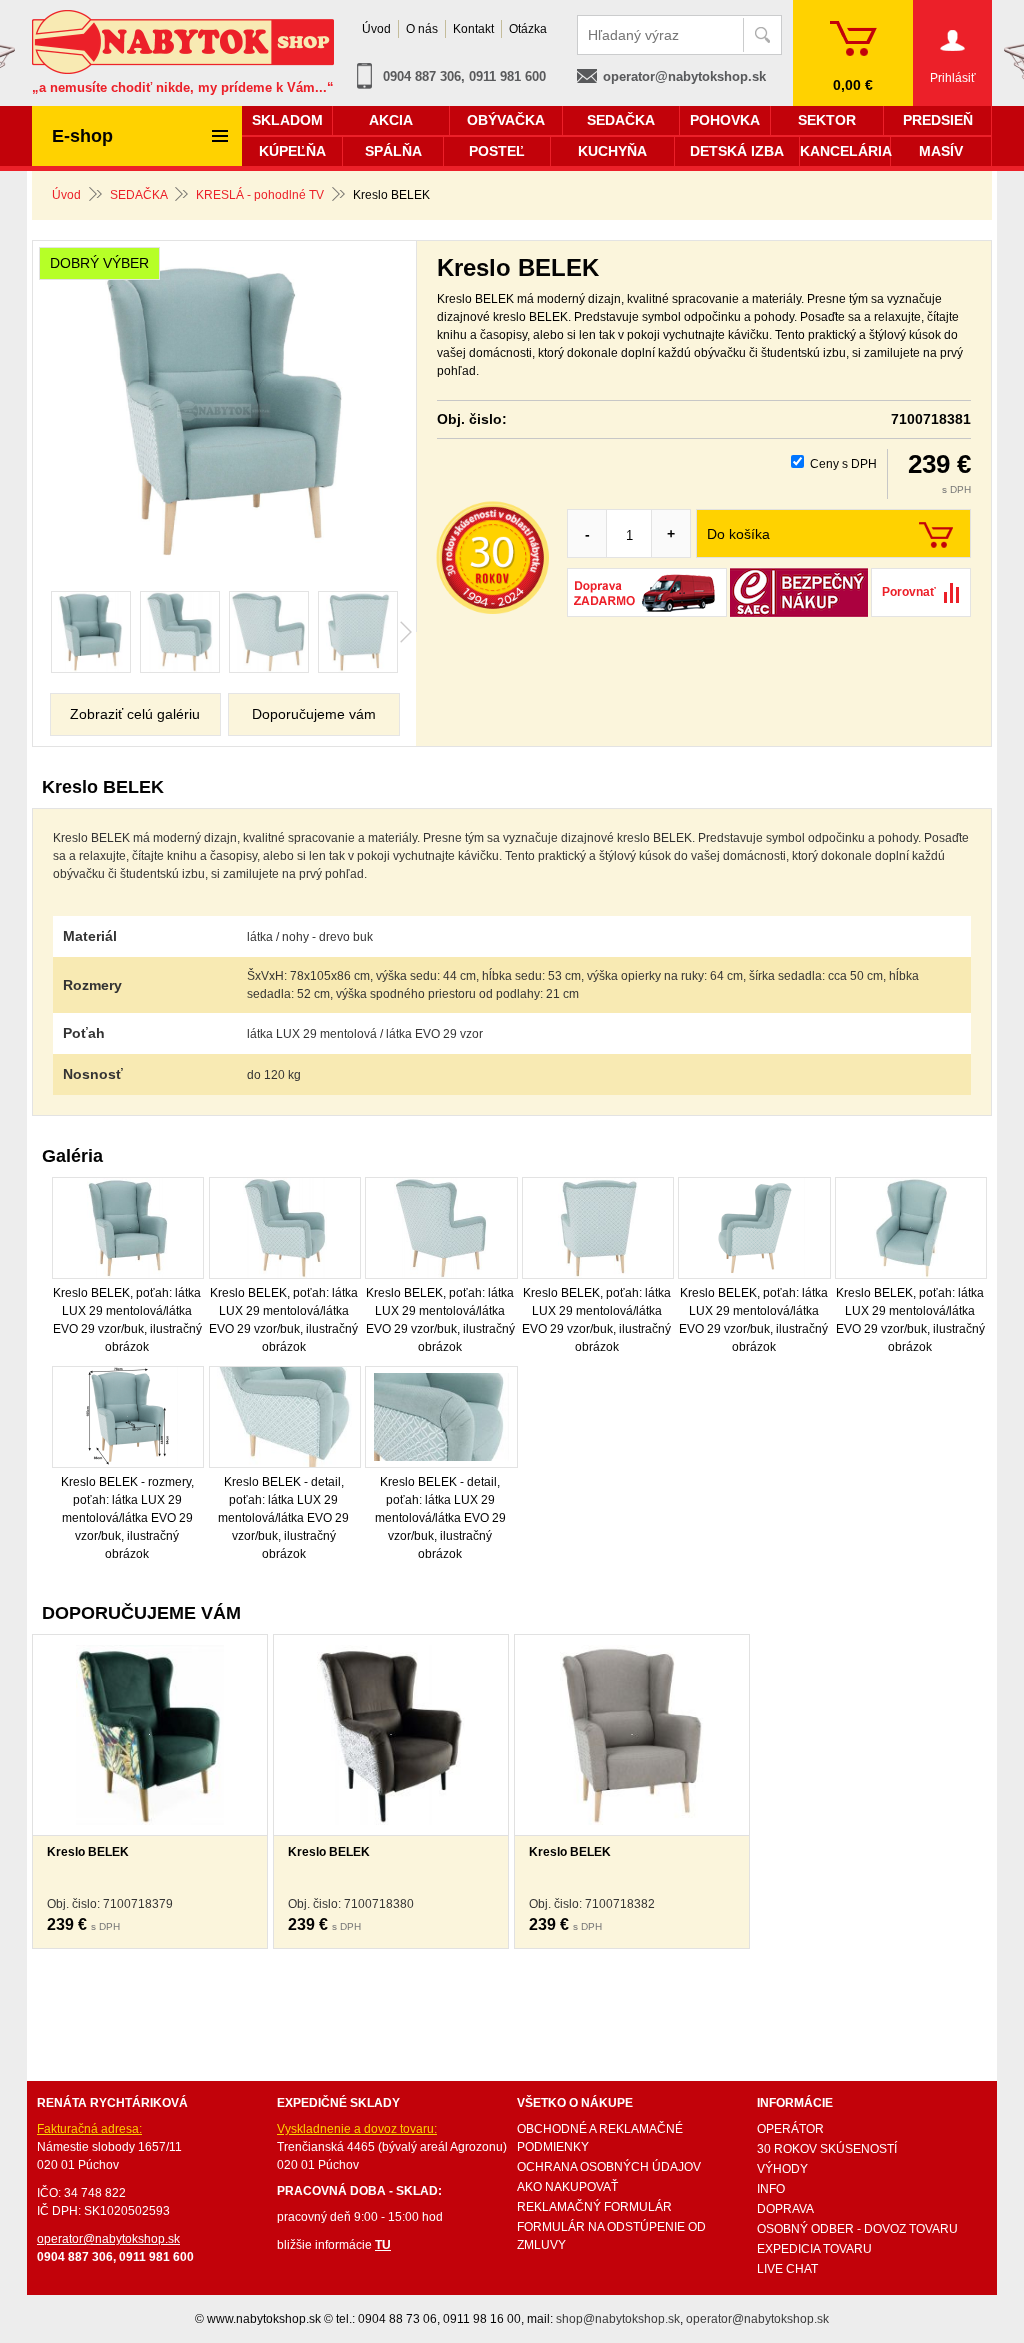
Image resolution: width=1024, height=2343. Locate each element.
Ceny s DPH (843, 464)
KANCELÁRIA (845, 151)
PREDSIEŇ (938, 120)
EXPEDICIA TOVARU (814, 2249)
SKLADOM (287, 120)
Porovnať (909, 592)
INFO (771, 2189)
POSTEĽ (497, 151)
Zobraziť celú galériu (135, 714)
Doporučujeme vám (314, 714)
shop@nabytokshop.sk (618, 2319)
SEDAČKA (138, 195)
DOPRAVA (785, 2209)
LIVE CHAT (787, 2269)
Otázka (528, 29)
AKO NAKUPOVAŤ (567, 2187)
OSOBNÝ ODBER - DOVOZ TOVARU (857, 2229)
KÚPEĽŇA (292, 151)
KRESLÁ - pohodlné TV (260, 195)
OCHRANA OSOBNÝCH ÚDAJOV (609, 2167)
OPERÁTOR (790, 2129)
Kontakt (473, 29)
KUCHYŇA (612, 151)
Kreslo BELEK (88, 1852)
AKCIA (391, 120)
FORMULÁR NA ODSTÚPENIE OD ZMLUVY (611, 2236)
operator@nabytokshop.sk (684, 76)
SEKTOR (827, 120)
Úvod (66, 195)
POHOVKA (725, 120)
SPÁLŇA (393, 151)
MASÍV (941, 151)
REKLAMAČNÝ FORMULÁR (594, 2207)
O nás (422, 29)
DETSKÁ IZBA (737, 151)
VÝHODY (782, 2169)
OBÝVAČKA (506, 120)
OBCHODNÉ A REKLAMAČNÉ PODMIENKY (600, 2138)
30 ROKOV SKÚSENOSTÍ (827, 2149)
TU (383, 2245)
